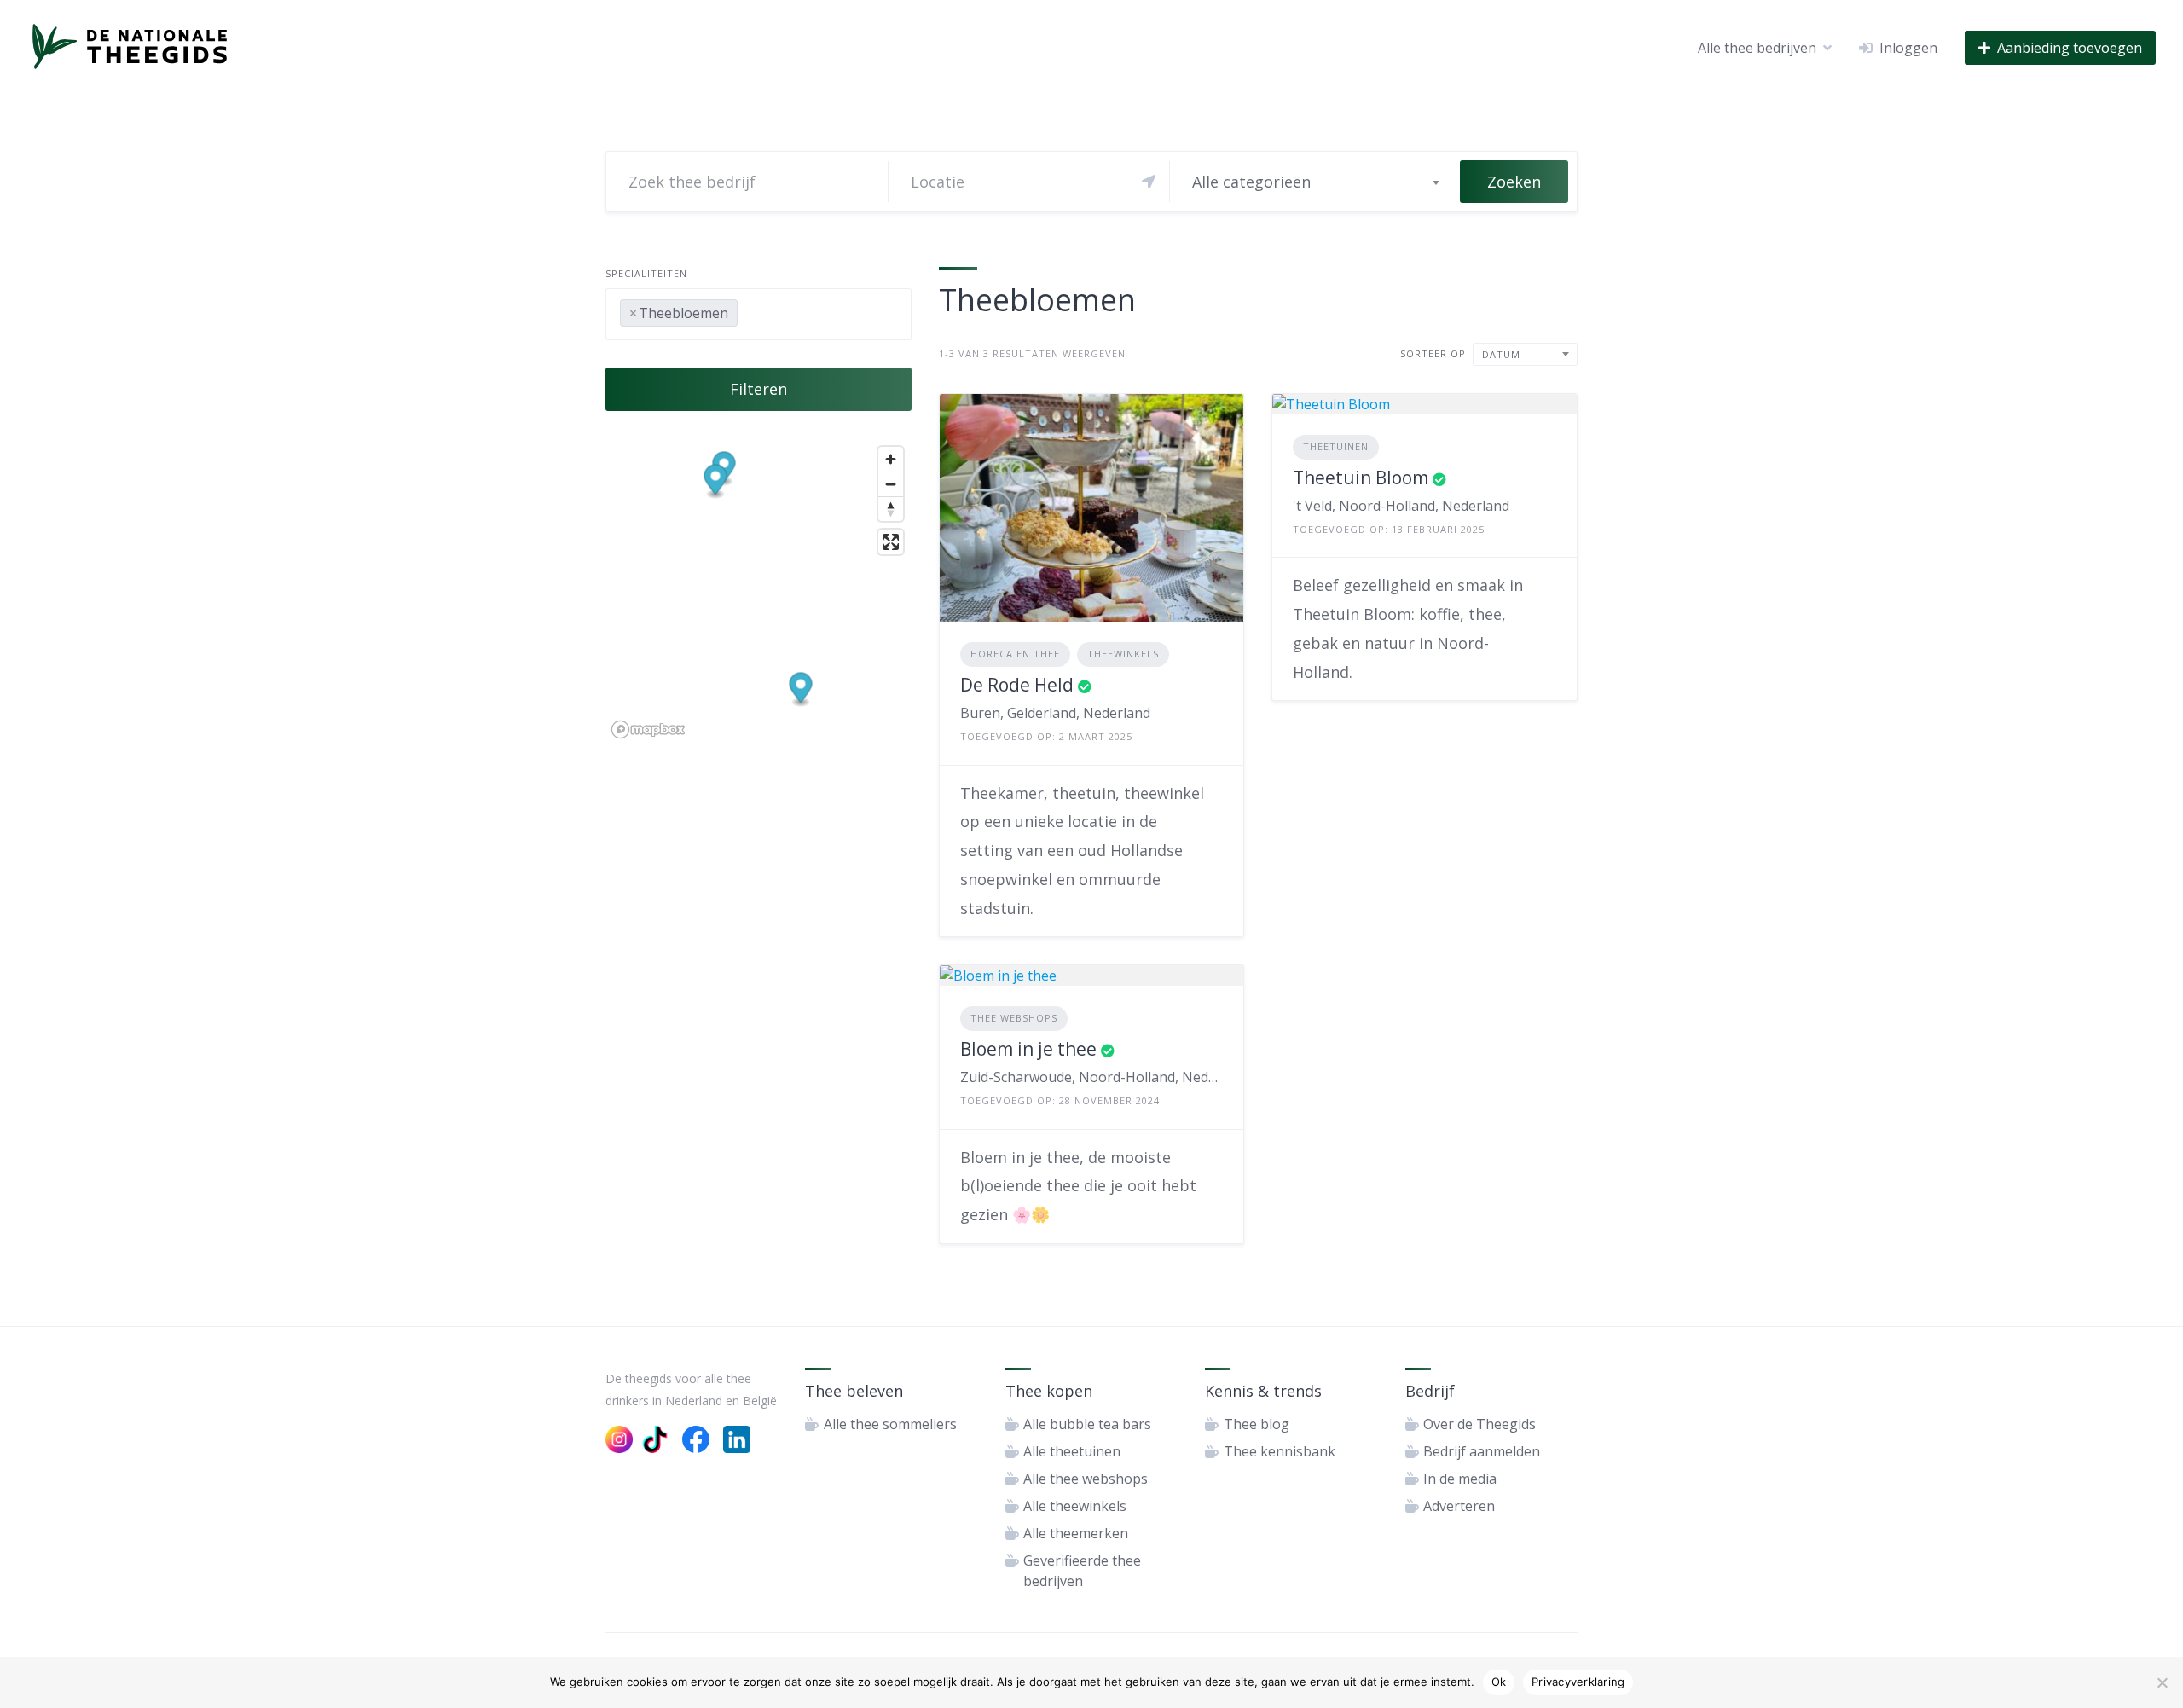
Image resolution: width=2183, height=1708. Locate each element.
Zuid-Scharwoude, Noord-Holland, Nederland (1092, 1077)
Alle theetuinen (1072, 1451)
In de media (1460, 1479)
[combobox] (1315, 182)
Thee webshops (1014, 1018)
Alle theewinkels (1075, 1506)
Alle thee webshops (1086, 1479)
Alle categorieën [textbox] (1251, 182)
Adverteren (1459, 1506)
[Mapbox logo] (648, 730)
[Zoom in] (891, 459)
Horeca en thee (1015, 654)
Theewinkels (1123, 654)
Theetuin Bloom (1361, 478)
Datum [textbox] (1501, 354)
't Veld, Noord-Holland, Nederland (1401, 506)
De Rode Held (1017, 685)
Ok (1499, 1682)
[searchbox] (747, 310)
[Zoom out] (891, 484)
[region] (759, 591)
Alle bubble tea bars (1087, 1424)
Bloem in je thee (1028, 1049)
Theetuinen (1336, 446)
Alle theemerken (1076, 1533)
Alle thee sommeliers (890, 1424)
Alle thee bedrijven (1757, 48)
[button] (801, 689)
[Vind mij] (1149, 182)
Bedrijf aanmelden (1482, 1451)
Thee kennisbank (1280, 1451)
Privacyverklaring (1578, 1682)
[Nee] (2162, 1682)
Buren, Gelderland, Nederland (1055, 713)
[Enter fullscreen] (891, 542)
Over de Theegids (1479, 1424)
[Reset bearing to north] (891, 509)
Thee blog (1257, 1424)
